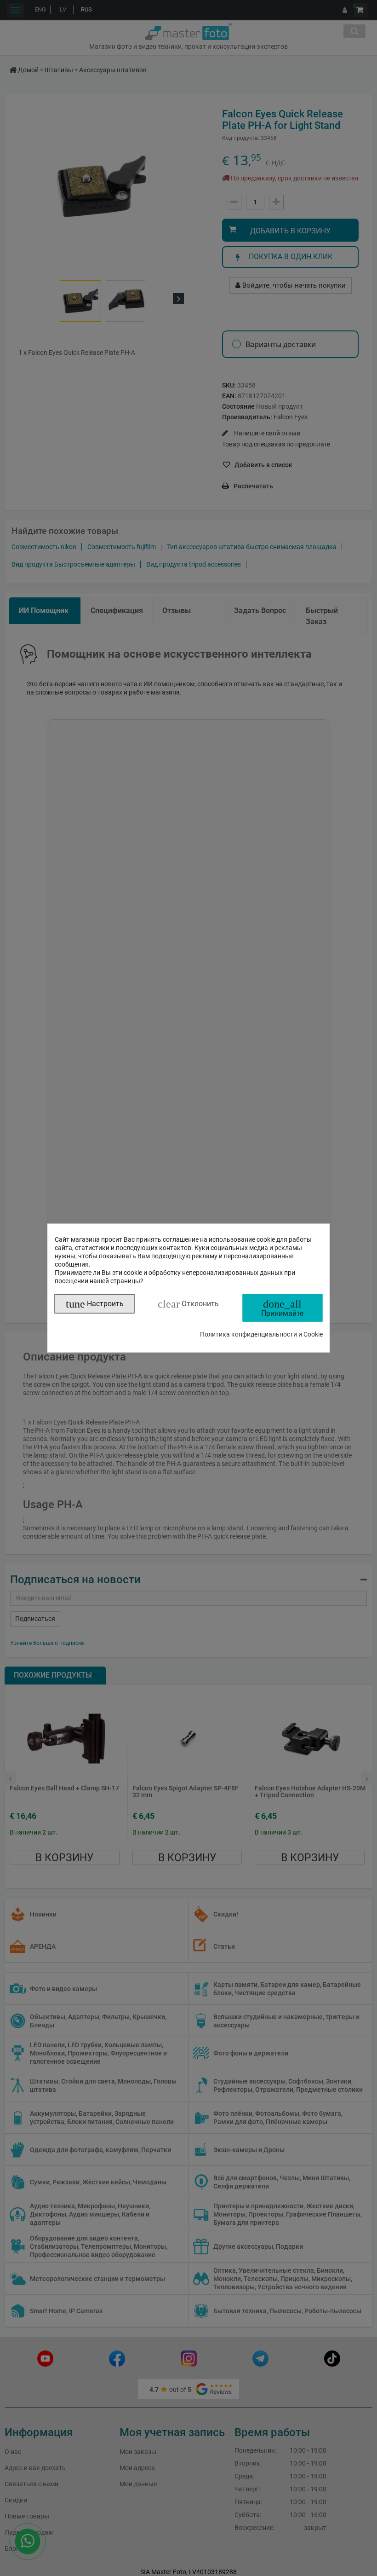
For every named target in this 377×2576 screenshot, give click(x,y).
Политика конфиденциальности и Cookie (261, 1334)
